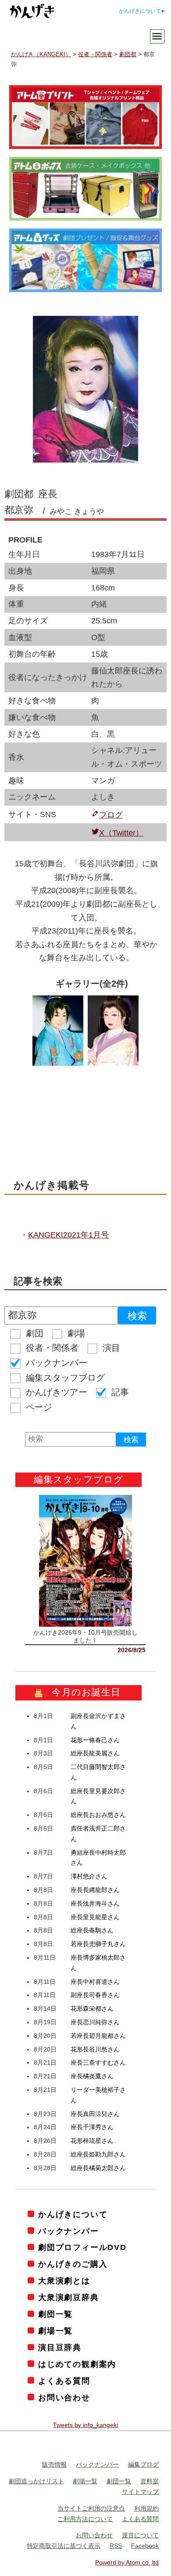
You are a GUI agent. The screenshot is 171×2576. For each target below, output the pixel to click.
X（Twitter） (121, 833)
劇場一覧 (55, 2331)
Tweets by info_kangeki (85, 2425)
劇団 (35, 1333)
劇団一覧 (55, 2314)
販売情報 (54, 2464)
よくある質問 (64, 2381)
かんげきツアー (57, 1392)
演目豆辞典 (60, 2348)
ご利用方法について (85, 2519)
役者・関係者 (52, 1348)
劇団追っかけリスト (36, 2481)
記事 (120, 1392)
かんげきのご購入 (73, 2264)
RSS (116, 2546)
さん (95, 1740)
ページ (39, 1407)
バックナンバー (57, 1363)
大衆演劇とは (64, 2281)
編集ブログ (143, 2464)
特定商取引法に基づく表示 (64, 2546)
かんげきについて (140, 11)
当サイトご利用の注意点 (91, 2508)
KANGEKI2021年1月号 (68, 1235)
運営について (140, 2535)
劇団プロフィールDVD (82, 2247)
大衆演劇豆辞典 (68, 2297)
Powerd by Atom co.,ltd (127, 2562)
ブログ (111, 815)
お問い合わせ (64, 2398)
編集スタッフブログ (65, 1378)
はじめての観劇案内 (77, 2364)
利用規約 (146, 2508)
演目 (111, 1348)
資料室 (150, 2481)
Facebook (145, 2546)
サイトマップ (140, 2492)
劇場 (76, 1333)
